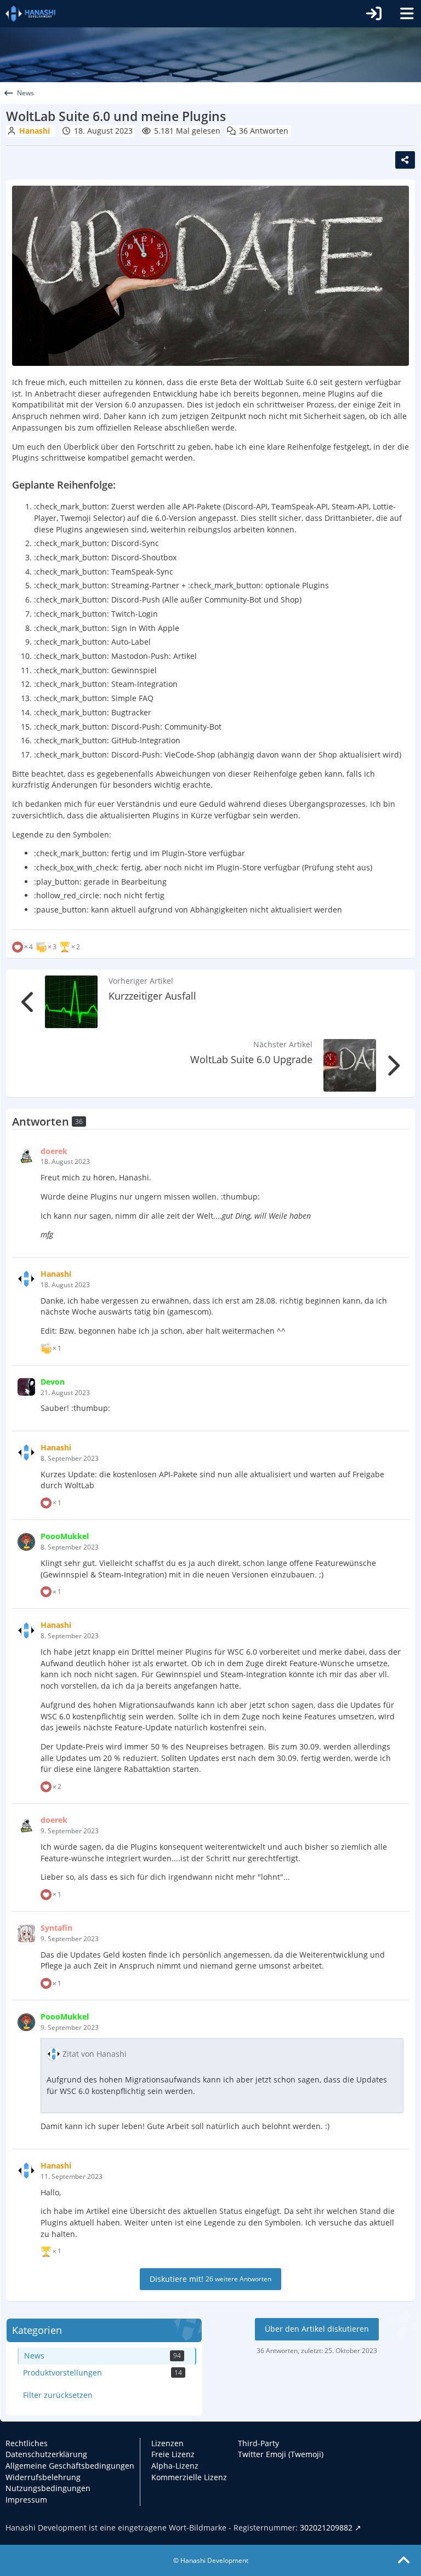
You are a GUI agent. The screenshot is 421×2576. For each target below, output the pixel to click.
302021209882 (326, 2528)
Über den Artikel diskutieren (317, 2329)
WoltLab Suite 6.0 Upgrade (251, 1059)
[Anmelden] (374, 14)
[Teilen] (405, 160)
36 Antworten (264, 131)
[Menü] (407, 14)
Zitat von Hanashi (95, 2054)
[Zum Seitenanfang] (403, 2561)
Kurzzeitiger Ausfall (152, 996)
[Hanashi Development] (30, 14)
